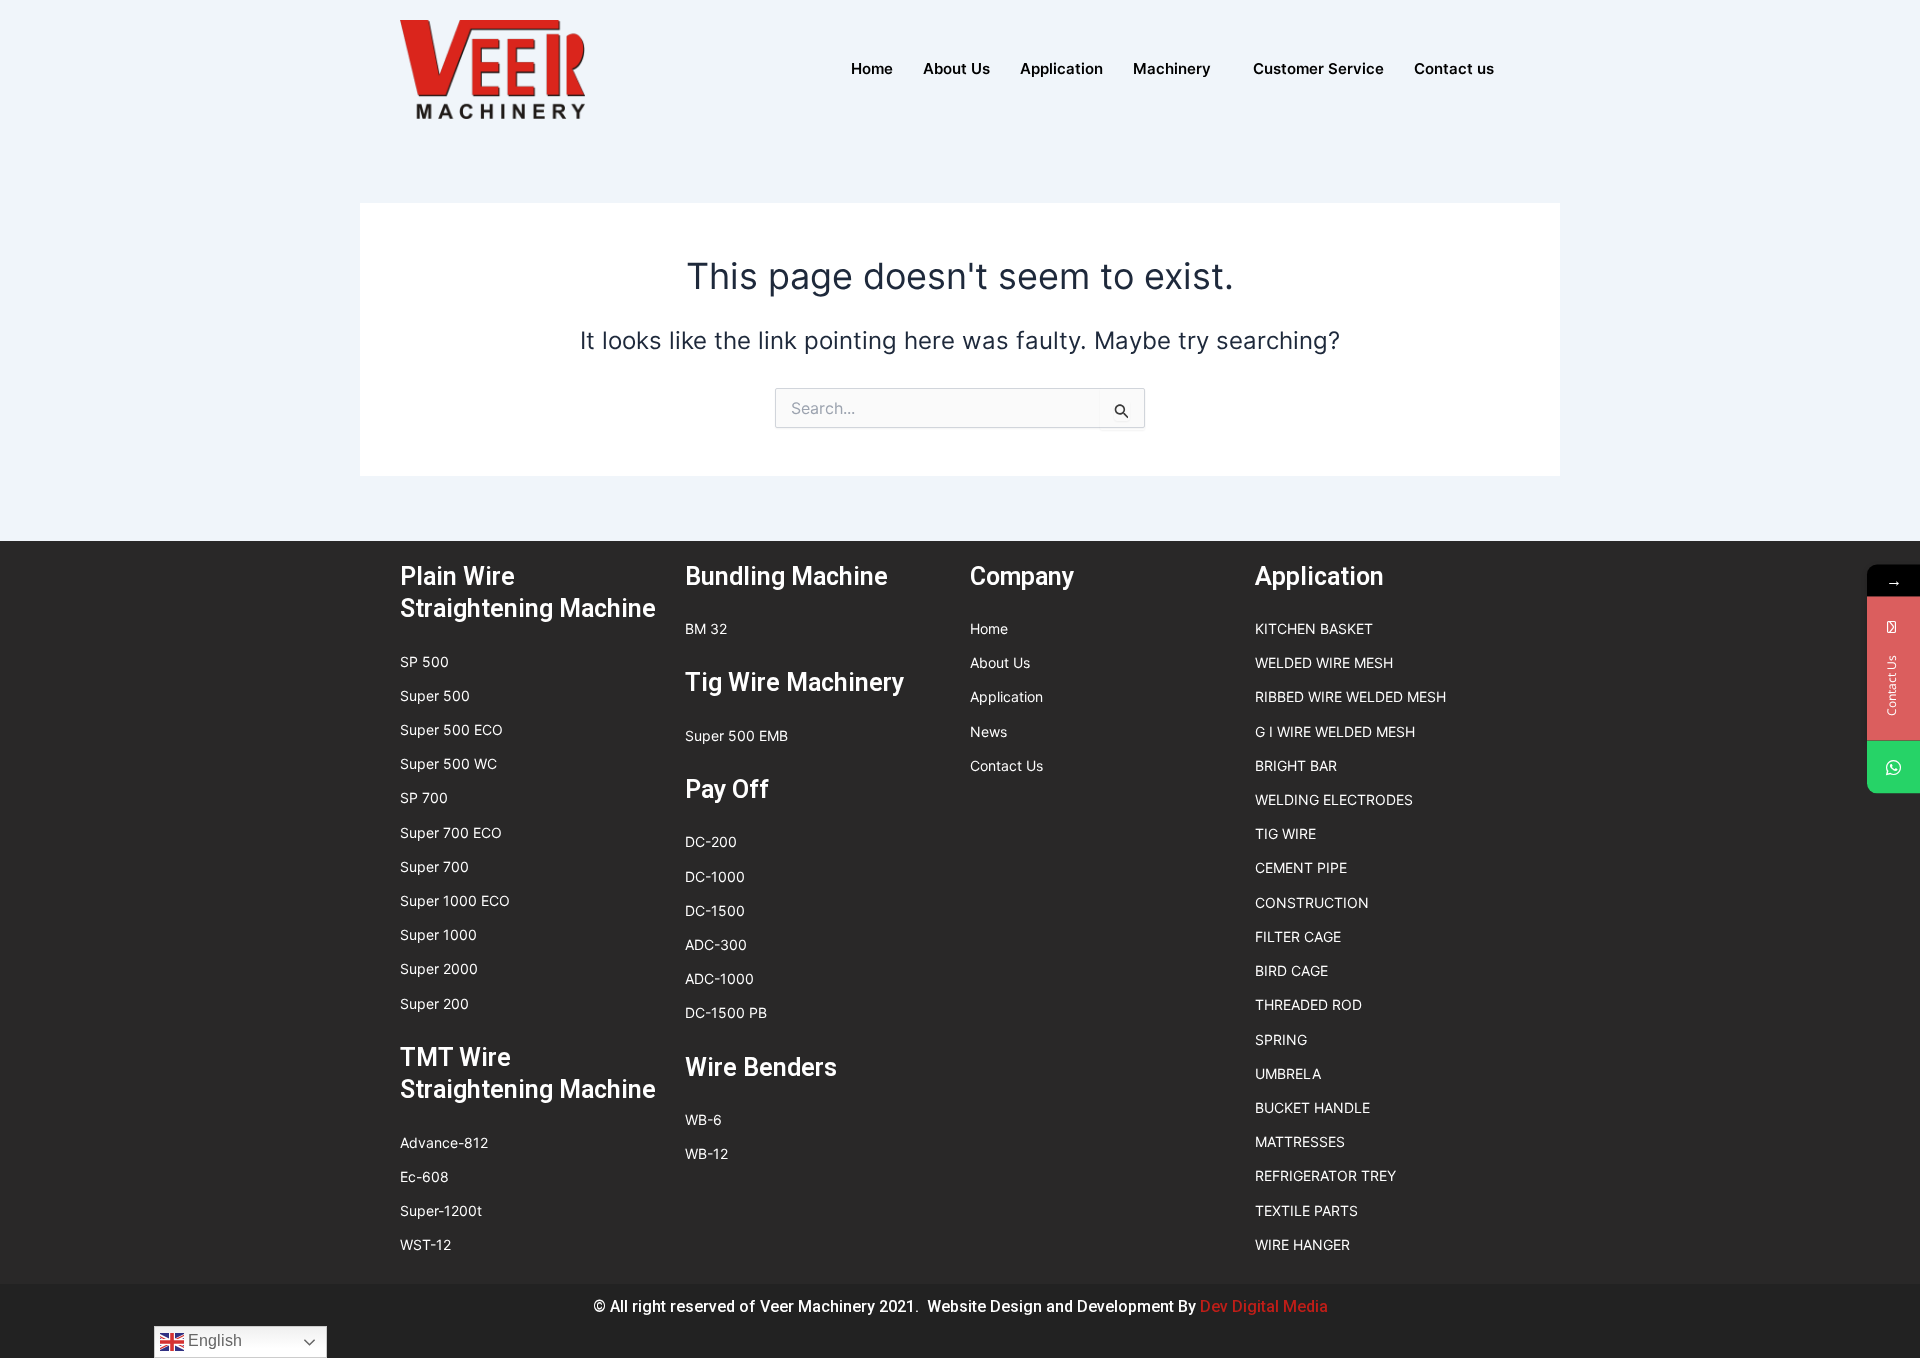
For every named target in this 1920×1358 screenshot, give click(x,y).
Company (1022, 576)
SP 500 (424, 661)
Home (872, 68)
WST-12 (425, 1244)
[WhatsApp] (1893, 767)
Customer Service (1318, 68)
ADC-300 (716, 944)
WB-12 (706, 1153)
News (988, 731)
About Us (956, 68)
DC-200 (711, 841)
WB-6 (703, 1119)
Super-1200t (441, 1210)
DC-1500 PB (726, 1012)
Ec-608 (424, 1176)
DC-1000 (715, 876)
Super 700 (434, 866)
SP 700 (424, 797)
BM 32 (706, 628)
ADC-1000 (719, 978)
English (213, 1340)
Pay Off (727, 789)
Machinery (1172, 68)
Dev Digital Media (1264, 1306)
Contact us (1454, 68)
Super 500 (435, 695)
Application (1061, 68)
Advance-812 (444, 1142)
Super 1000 (438, 934)
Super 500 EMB (736, 735)
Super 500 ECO (451, 729)
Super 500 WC (448, 763)
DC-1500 (715, 910)
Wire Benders (761, 1067)
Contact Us (1006, 765)
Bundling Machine (786, 576)
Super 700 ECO (451, 832)
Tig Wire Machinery (794, 682)
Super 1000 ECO (455, 900)
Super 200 (434, 1003)
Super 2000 (439, 968)
